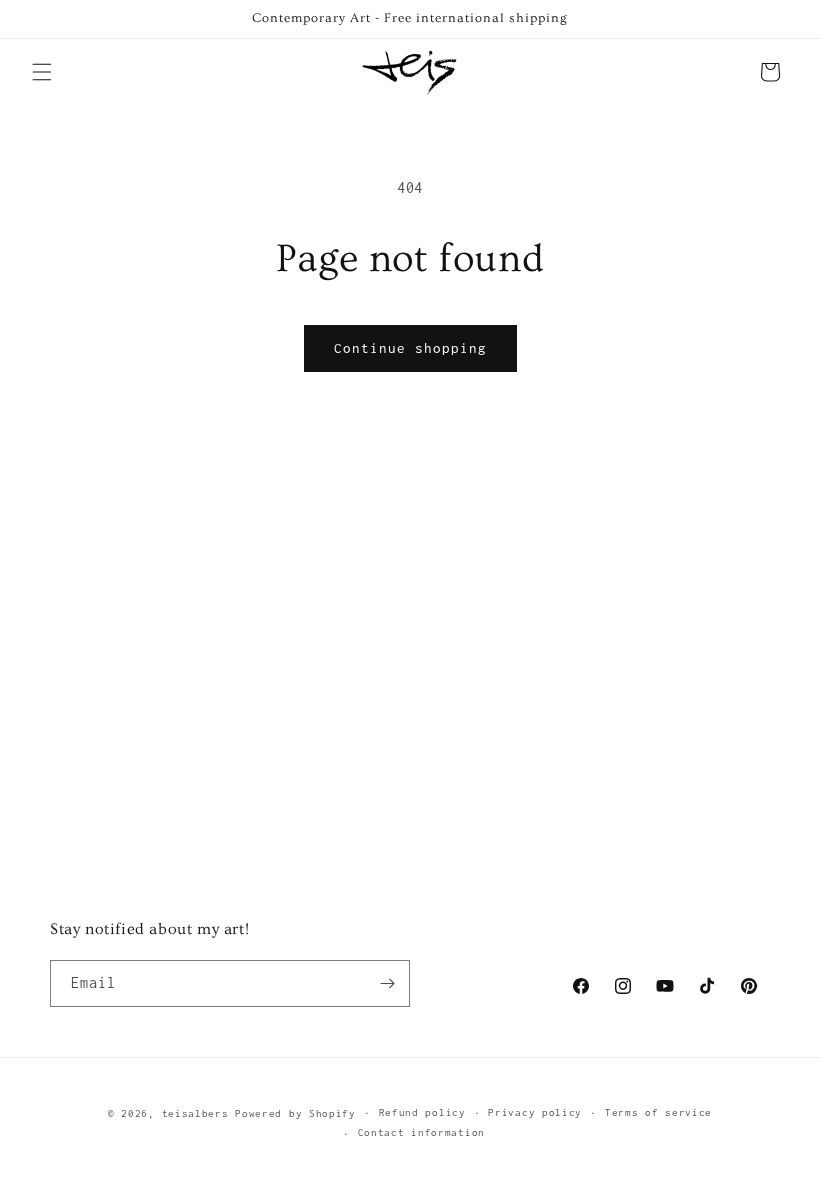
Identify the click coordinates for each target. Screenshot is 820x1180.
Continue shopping (410, 348)
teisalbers (195, 1113)
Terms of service (658, 1112)
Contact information (421, 1132)
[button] (42, 72)
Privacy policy (535, 1112)
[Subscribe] (387, 983)
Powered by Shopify (295, 1113)
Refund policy (422, 1112)
